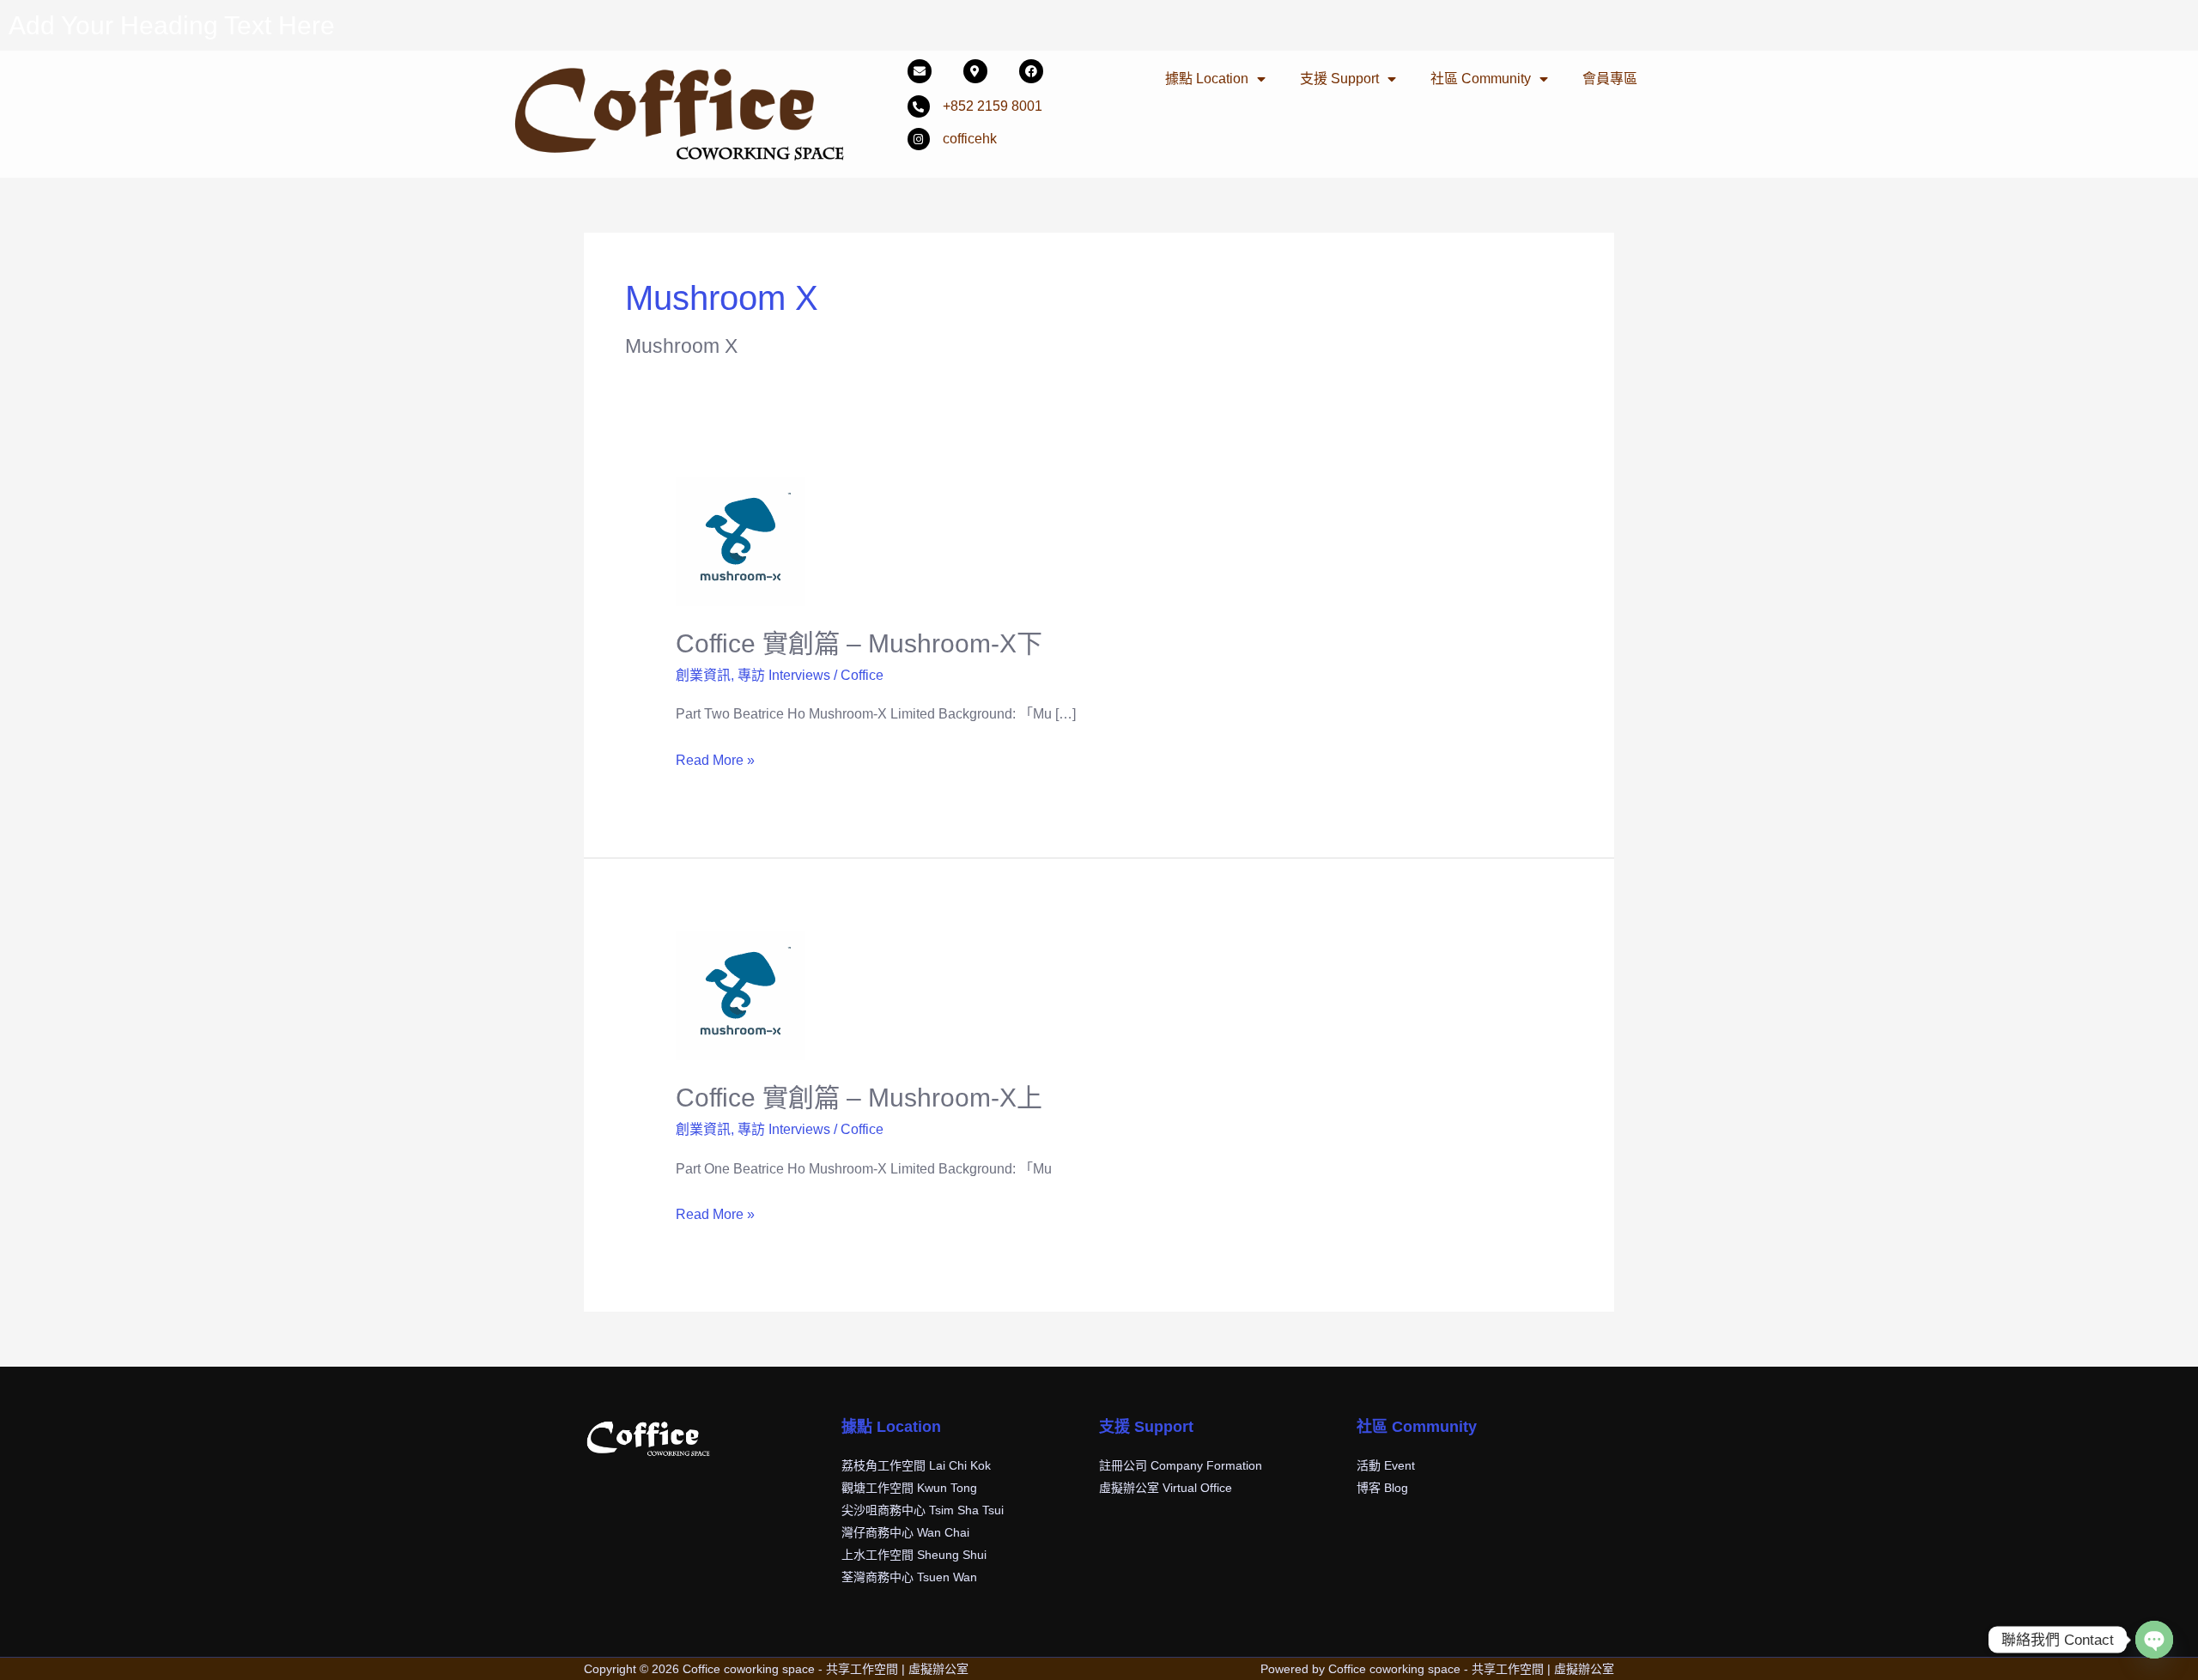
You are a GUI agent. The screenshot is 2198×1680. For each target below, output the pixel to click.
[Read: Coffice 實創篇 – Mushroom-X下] (740, 540)
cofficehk (970, 139)
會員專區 (1610, 79)
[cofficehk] (919, 139)
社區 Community (1481, 79)
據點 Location (1207, 79)
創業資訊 (703, 675)
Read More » (715, 758)
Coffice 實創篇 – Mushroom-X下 (859, 643)
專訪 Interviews (784, 675)
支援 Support (1339, 79)
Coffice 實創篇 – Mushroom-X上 (859, 1098)
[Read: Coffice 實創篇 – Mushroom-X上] (740, 995)
